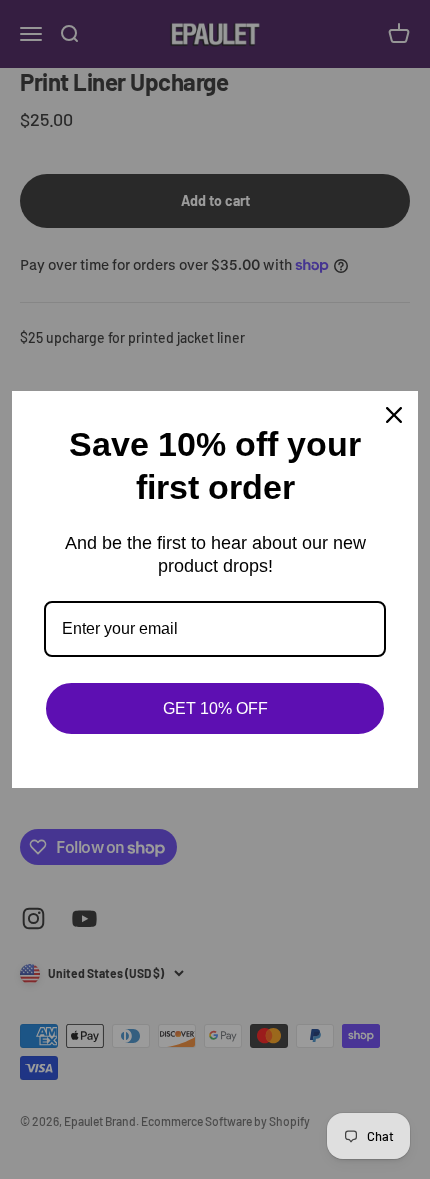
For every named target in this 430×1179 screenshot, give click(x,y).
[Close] (394, 415)
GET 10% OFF (215, 708)
